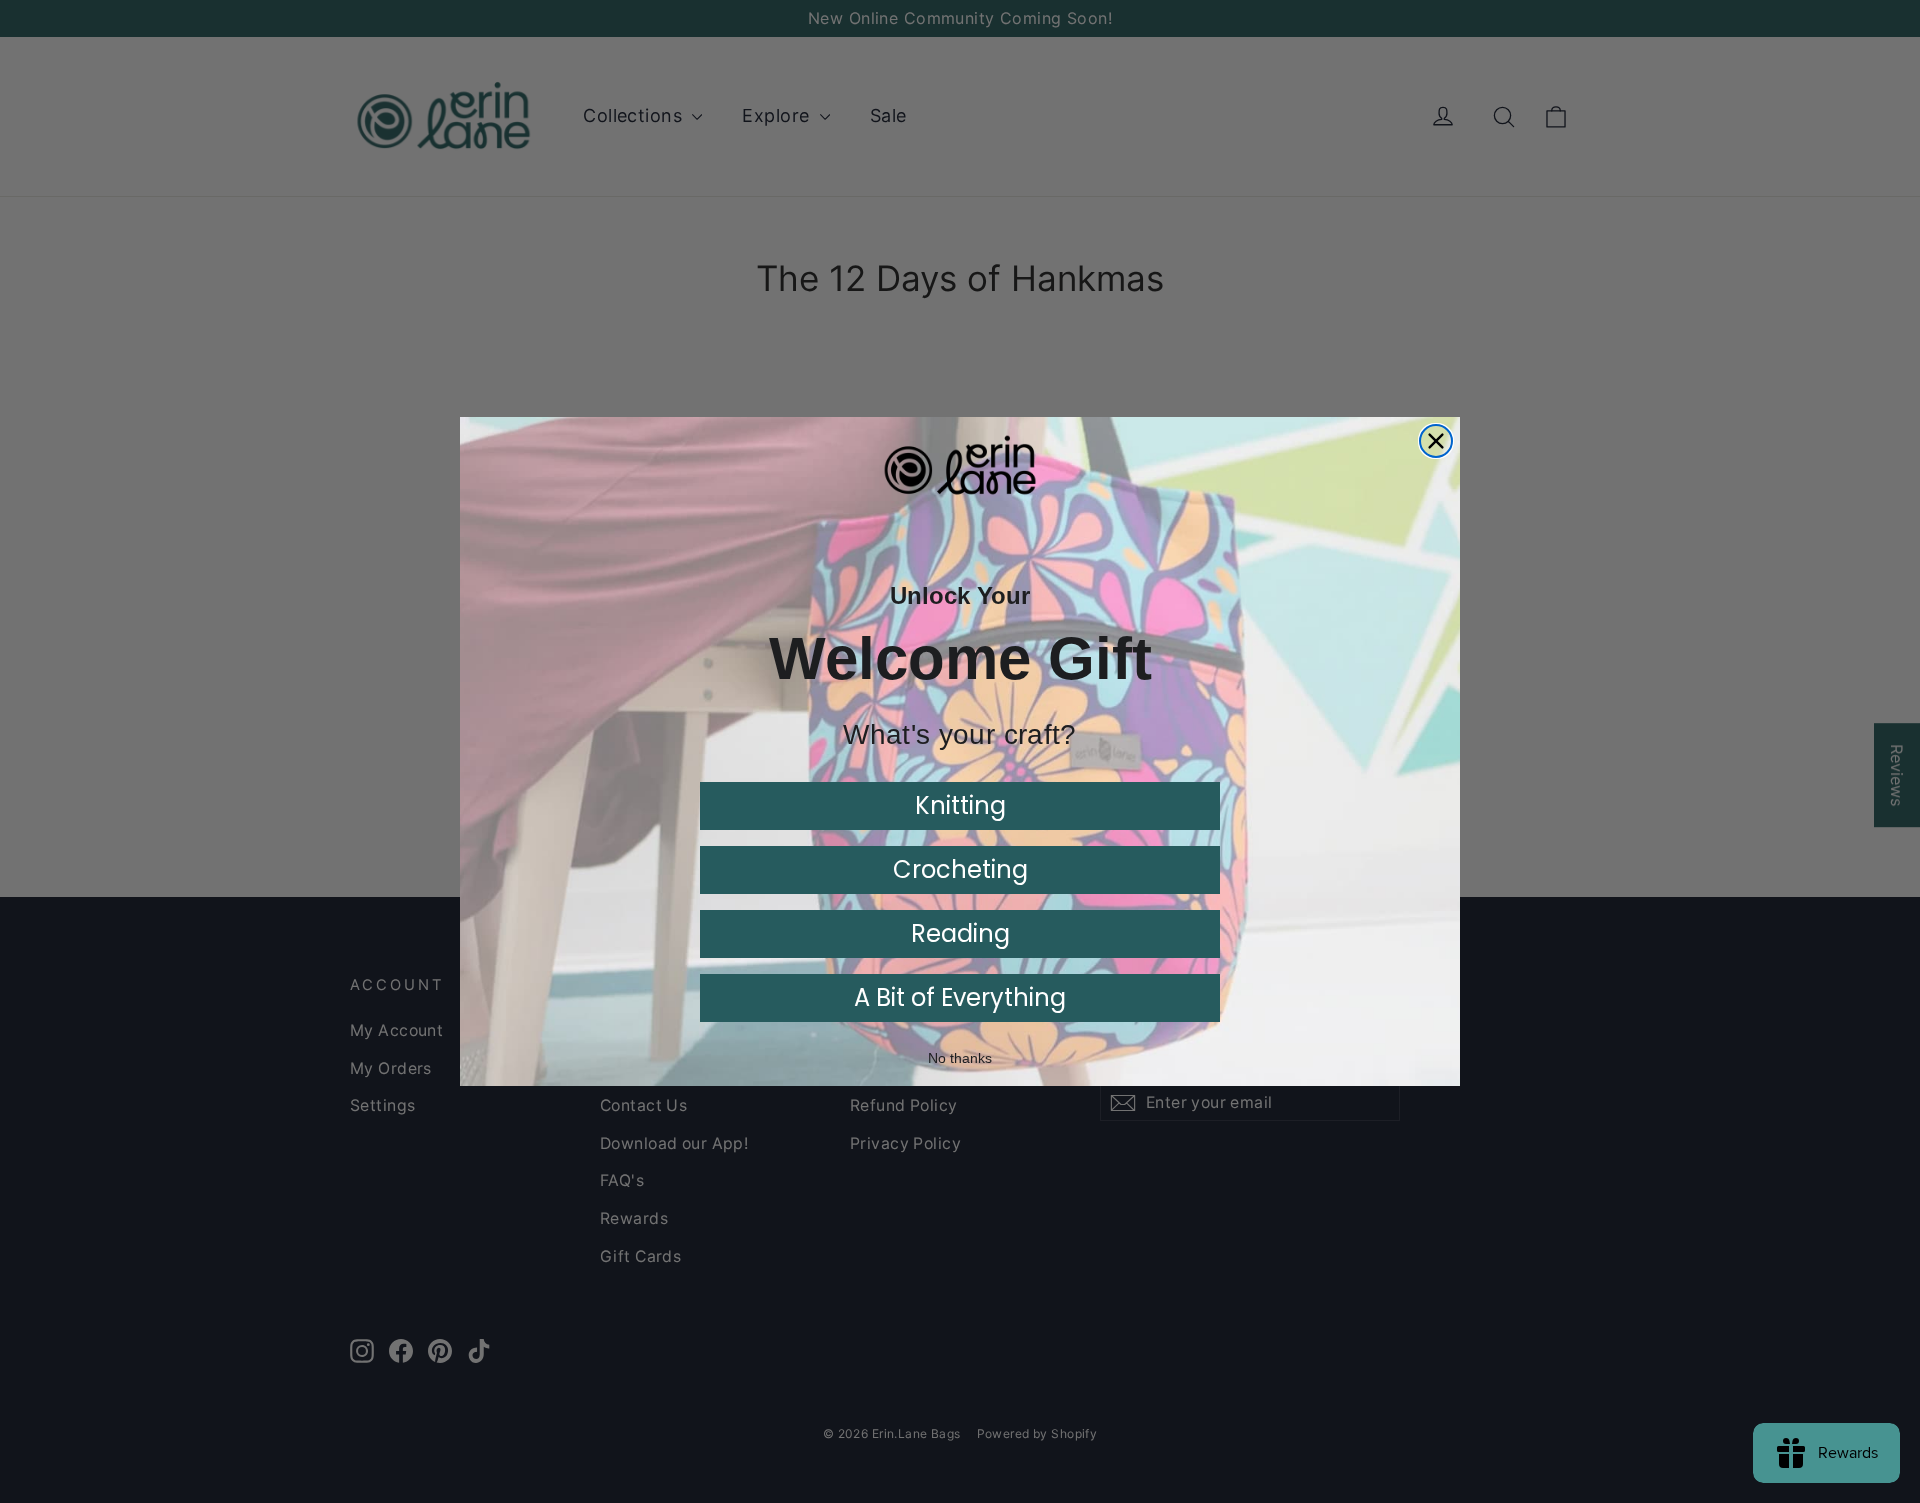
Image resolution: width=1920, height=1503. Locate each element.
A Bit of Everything (960, 997)
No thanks (960, 1058)
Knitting (960, 805)
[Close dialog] (1436, 441)
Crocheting (960, 869)
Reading (960, 933)
